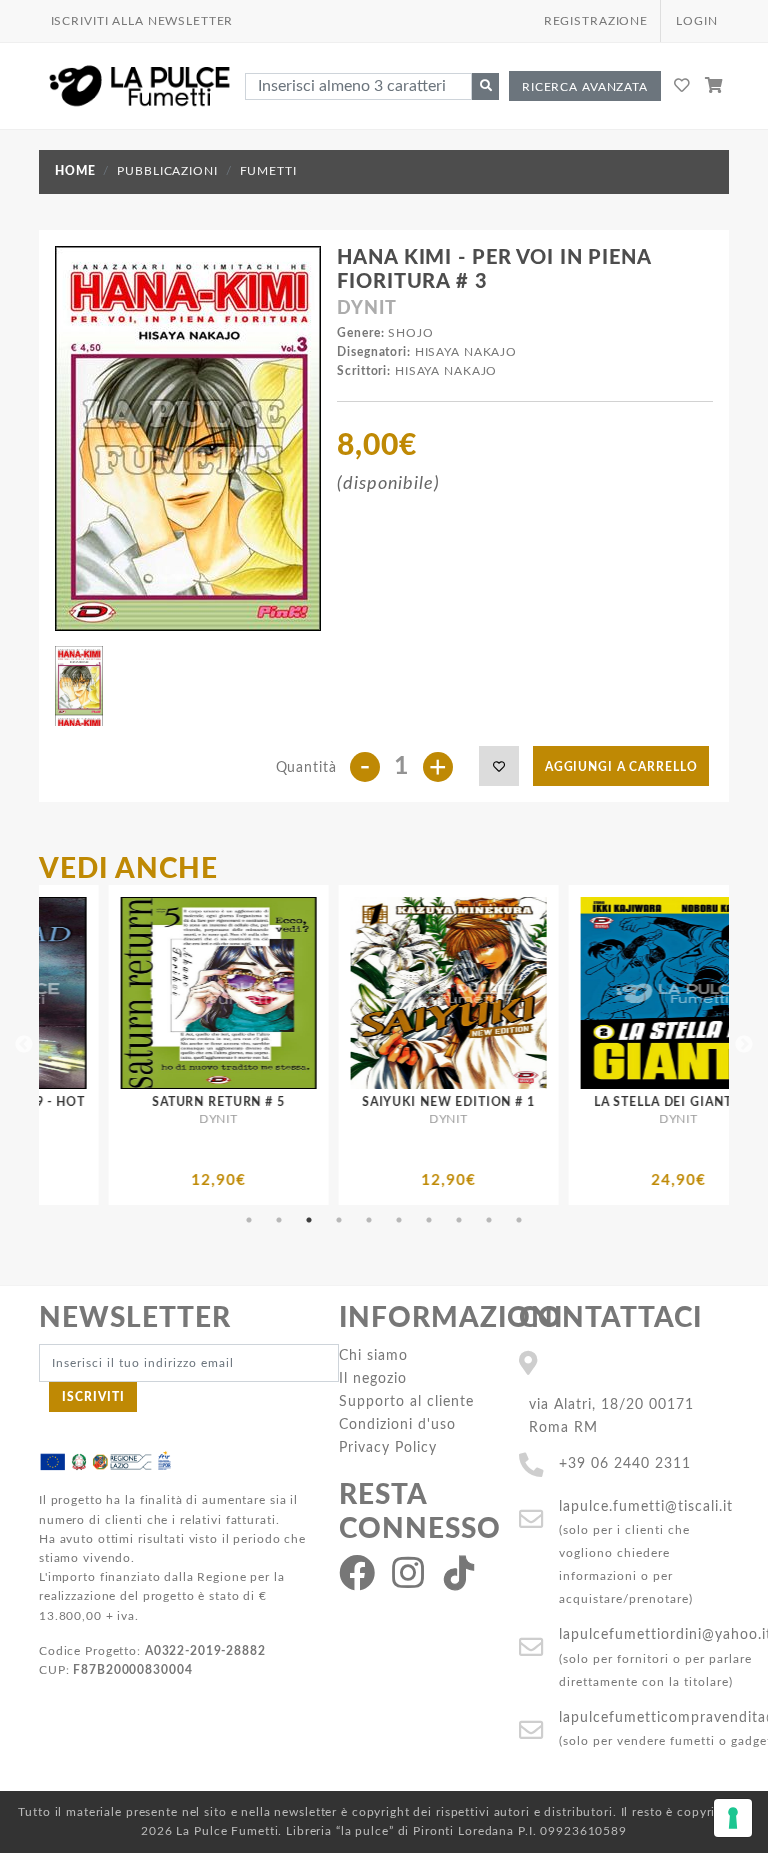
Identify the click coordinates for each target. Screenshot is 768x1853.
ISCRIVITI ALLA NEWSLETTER (142, 21)
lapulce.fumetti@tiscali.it (646, 1506)
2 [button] (279, 1220)
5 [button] (369, 1220)
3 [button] (309, 1220)
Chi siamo (373, 1355)
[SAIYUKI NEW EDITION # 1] (305, 993)
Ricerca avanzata (585, 87)
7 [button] (429, 1220)
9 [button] (489, 1220)
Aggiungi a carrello (621, 767)
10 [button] (519, 1220)
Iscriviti (93, 1397)
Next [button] (744, 1045)
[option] (305, 1045)
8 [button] (459, 1220)
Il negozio (373, 1378)
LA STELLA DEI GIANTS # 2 (535, 1102)
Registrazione (596, 21)
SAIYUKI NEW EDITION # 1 (305, 1102)
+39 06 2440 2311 (625, 1463)
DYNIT (366, 309)
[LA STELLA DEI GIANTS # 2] (535, 993)
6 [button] (399, 1220)
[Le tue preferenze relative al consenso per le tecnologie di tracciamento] (733, 1818)
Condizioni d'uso (397, 1424)
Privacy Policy (388, 1447)
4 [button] (339, 1220)
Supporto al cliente (406, 1401)
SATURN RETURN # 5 (75, 1102)
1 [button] (249, 1220)
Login (696, 21)
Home (75, 171)
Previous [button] (24, 1045)
